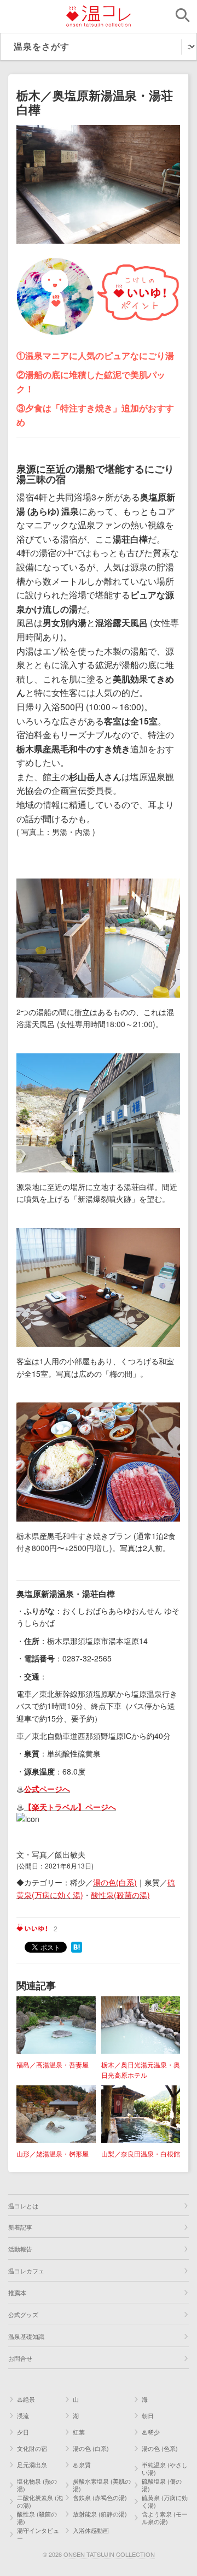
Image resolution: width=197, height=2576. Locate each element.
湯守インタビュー (38, 2534)
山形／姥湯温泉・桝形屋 (53, 2153)
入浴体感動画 (91, 2530)
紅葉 (79, 2432)
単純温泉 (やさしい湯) (165, 2468)
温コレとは (23, 2206)
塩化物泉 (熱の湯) (37, 2485)
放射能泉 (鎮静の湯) (100, 2514)
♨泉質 (82, 2465)
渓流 (23, 2415)
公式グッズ (23, 2314)
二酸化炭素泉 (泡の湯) (40, 2501)
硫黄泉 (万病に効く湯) (165, 2501)
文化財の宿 (32, 2448)
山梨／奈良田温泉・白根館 (141, 2153)
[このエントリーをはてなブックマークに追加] (77, 1946)
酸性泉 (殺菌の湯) (37, 2518)
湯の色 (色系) (160, 2448)
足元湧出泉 (32, 2465)
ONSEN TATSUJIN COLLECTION (109, 2554)
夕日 (23, 2432)
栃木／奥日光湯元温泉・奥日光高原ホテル (141, 2070)
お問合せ (20, 2358)
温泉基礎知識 (26, 2336)
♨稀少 (151, 2432)
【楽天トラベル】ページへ (70, 1807)
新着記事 (20, 2227)
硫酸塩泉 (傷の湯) (162, 2485)
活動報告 (20, 2249)
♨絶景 (26, 2399)
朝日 (148, 2415)
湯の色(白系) (115, 1882)
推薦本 (17, 2292)
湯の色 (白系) (91, 2448)
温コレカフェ (26, 2271)
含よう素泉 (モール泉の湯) (165, 2518)
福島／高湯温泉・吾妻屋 (53, 2064)
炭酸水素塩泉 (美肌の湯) (102, 2485)
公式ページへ (47, 1789)
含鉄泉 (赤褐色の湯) (100, 2497)
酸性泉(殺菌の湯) (120, 1895)
